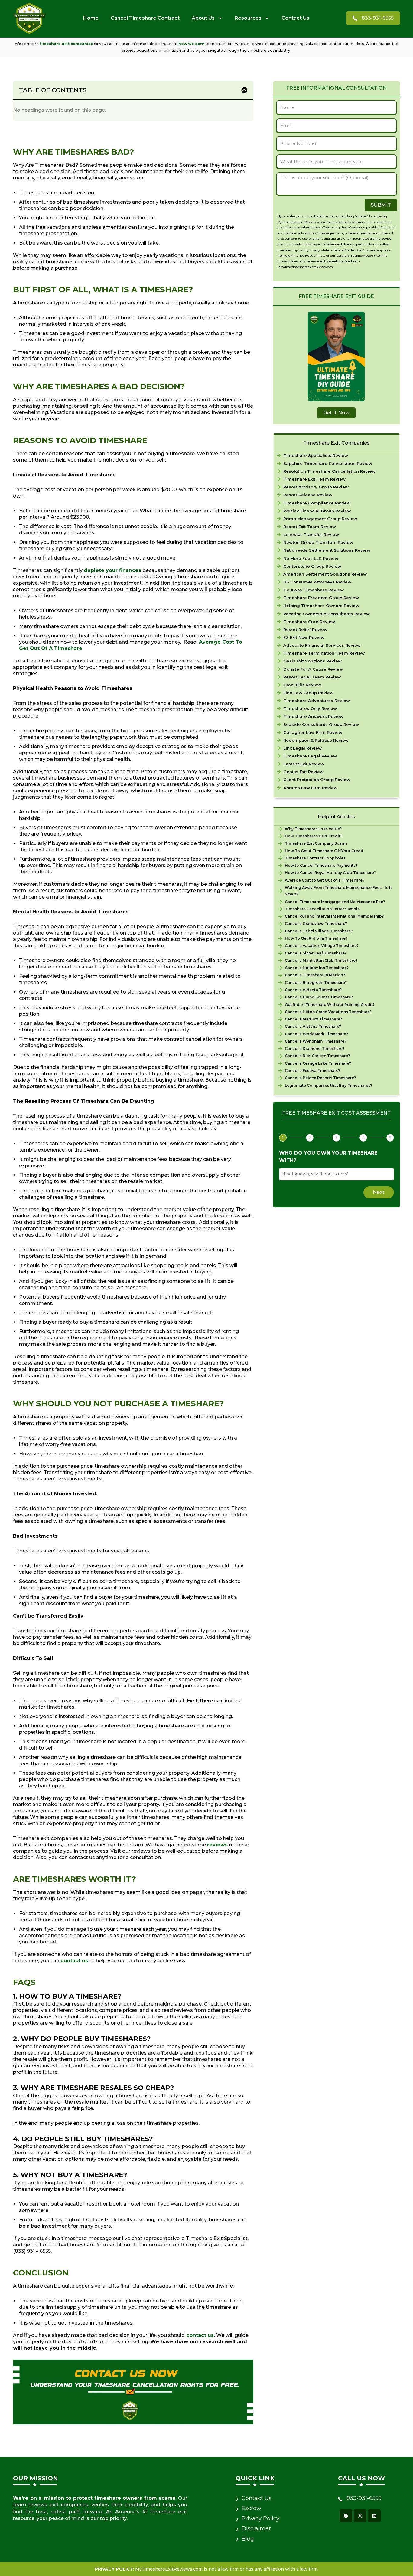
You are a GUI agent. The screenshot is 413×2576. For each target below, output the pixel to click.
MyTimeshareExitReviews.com (169, 2569)
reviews (217, 1845)
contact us (74, 1961)
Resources (248, 18)
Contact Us (295, 18)
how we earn (192, 44)
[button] (244, 90)
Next (379, 1192)
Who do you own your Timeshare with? (328, 1157)
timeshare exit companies (66, 44)
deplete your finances (112, 570)
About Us (203, 18)
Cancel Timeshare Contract (145, 18)
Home (91, 18)
